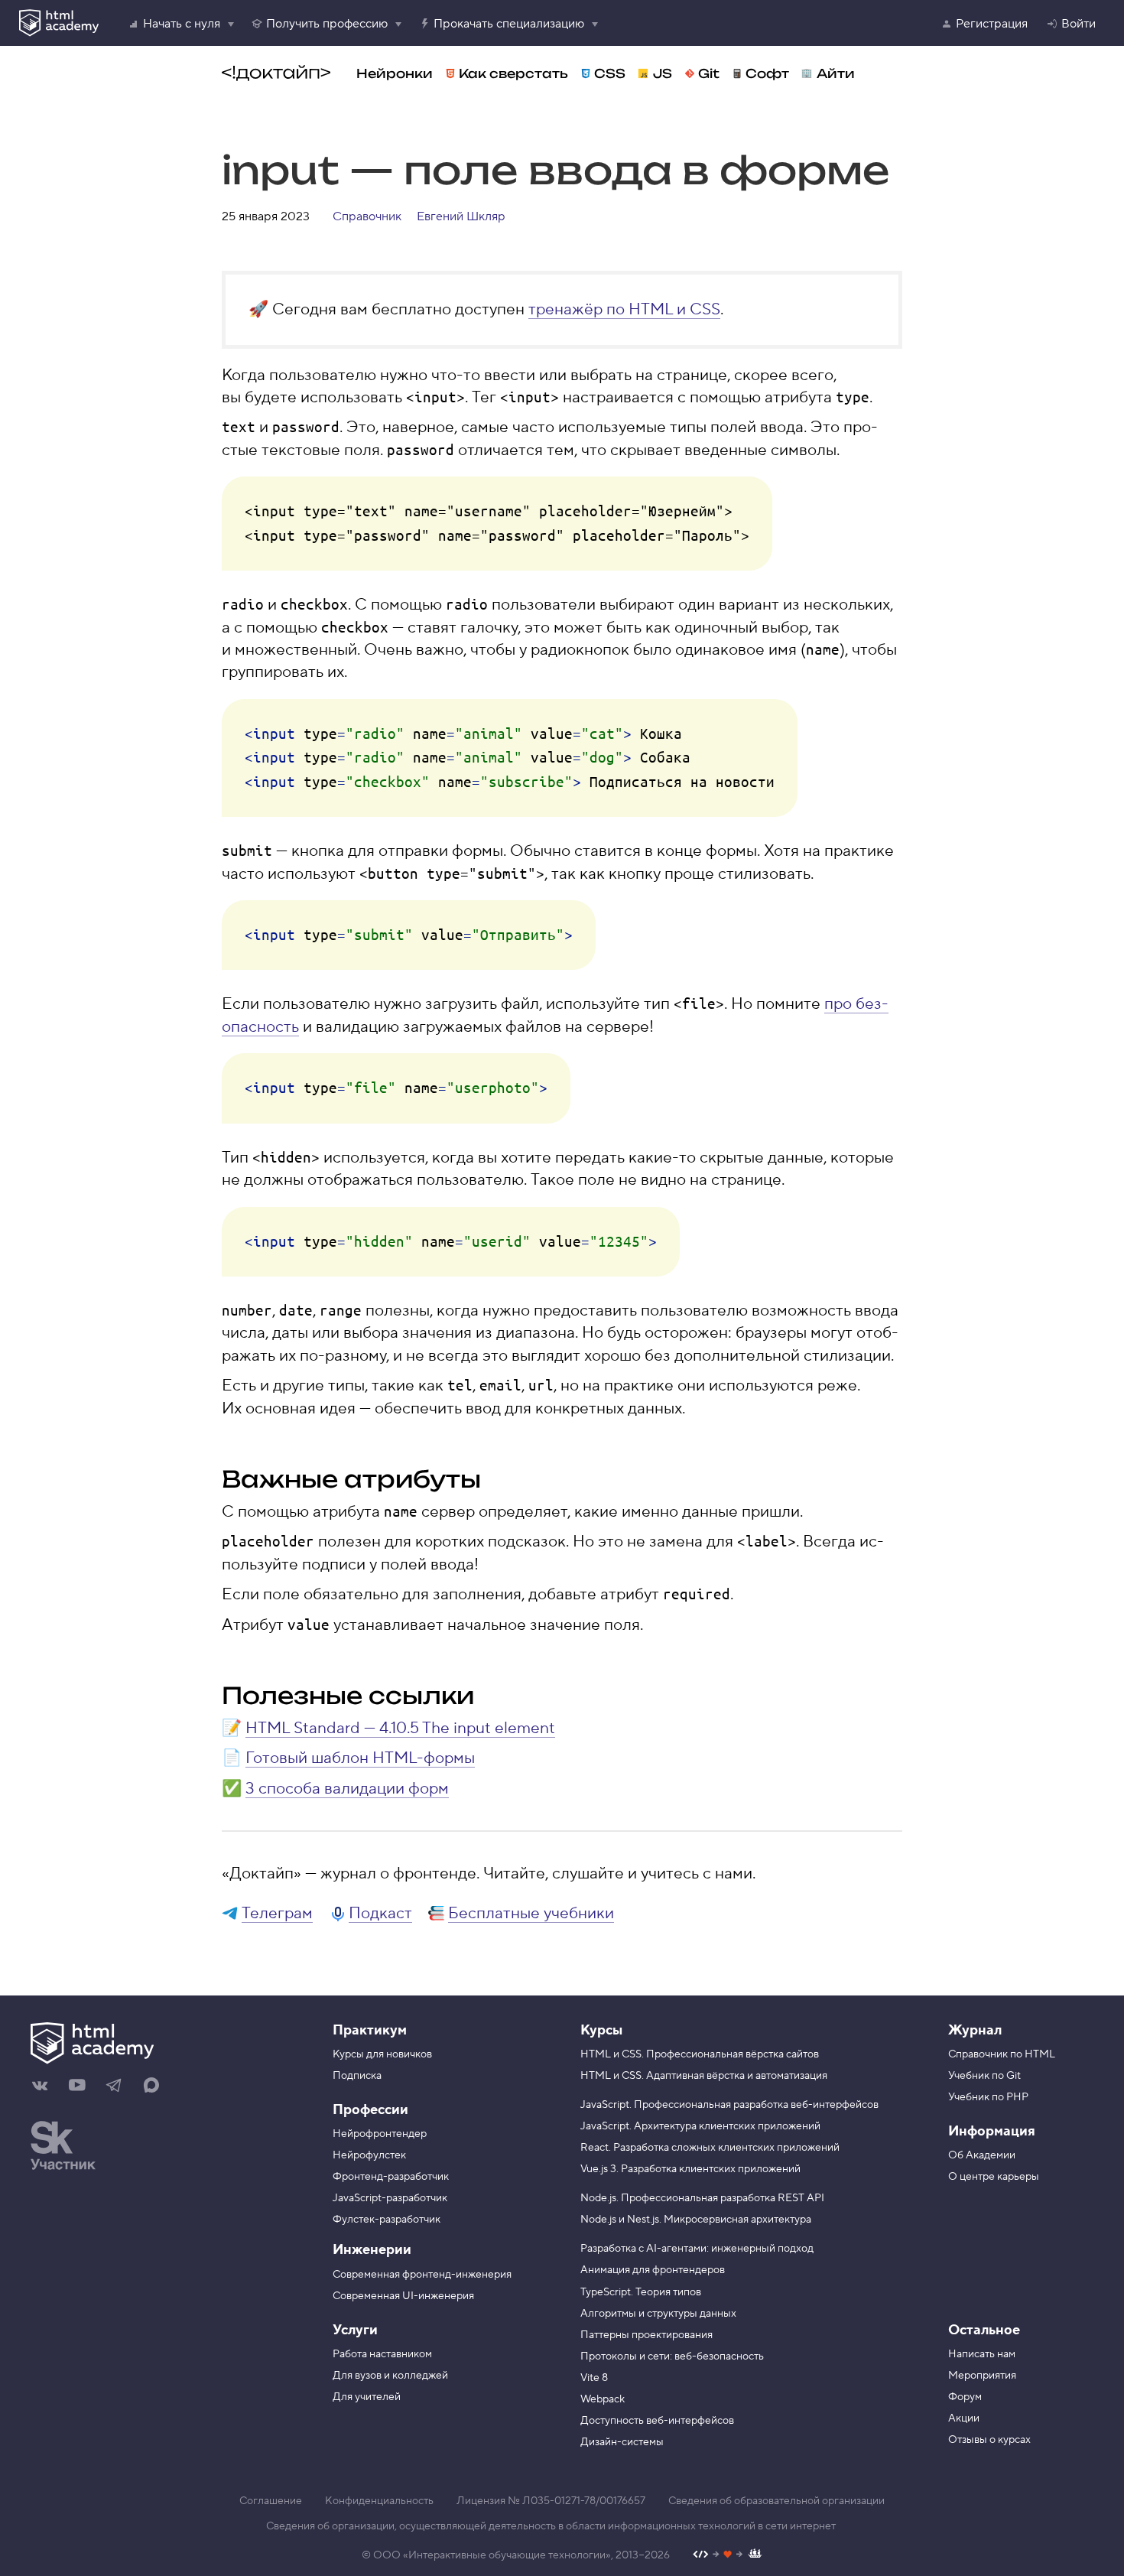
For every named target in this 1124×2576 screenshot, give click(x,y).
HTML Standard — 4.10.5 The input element (400, 1728)
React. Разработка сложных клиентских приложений (710, 2148)
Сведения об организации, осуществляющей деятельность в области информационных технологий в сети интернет (551, 2526)
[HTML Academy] (59, 23)
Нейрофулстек (369, 2155)
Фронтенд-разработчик (391, 2177)
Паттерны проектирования (646, 2335)
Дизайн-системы (622, 2442)
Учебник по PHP (988, 2097)
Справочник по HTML (1002, 2054)
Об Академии (982, 2155)
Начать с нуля (182, 24)
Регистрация (992, 24)
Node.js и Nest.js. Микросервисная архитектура (696, 2220)
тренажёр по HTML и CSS (624, 309)
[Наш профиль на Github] (728, 2556)
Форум (965, 2397)
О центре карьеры (994, 2177)
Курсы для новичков (382, 2054)
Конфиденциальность (379, 2501)
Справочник (367, 216)
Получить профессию (327, 24)
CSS (610, 73)
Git (709, 73)
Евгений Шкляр (461, 216)
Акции (964, 2418)
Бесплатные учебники (531, 1913)
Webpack (603, 2399)
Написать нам (982, 2354)
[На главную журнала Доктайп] (276, 73)
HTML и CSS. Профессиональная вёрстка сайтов (700, 2054)
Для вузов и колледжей (390, 2376)
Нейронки (395, 73)
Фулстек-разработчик (387, 2220)
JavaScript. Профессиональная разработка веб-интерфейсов (729, 2105)
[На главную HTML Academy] (162, 2045)
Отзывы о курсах (989, 2440)
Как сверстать (513, 73)
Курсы (601, 2030)
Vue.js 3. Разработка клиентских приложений (690, 2169)
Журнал (975, 2030)
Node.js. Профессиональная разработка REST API (702, 2198)
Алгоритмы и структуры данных (658, 2314)
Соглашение (271, 2501)
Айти (836, 73)
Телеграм (277, 1913)
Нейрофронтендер (380, 2134)
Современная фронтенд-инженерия (422, 2275)
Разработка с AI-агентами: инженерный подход (697, 2249)
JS (663, 73)
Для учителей (367, 2397)
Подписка (357, 2076)
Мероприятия (982, 2376)
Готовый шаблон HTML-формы (360, 1758)
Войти (1079, 24)
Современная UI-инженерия (403, 2296)
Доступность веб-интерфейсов (657, 2421)
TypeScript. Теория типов (641, 2292)
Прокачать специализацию (509, 24)
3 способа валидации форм (347, 1789)
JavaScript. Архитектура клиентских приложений (700, 2126)
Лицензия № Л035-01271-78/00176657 (551, 2501)
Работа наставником (382, 2354)
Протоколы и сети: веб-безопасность (672, 2356)
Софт (767, 73)
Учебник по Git (984, 2076)
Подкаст (380, 1913)
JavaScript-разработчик (390, 2198)
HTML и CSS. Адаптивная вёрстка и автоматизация (704, 2076)
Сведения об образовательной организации (776, 2501)
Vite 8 (594, 2378)
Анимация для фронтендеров (653, 2270)
